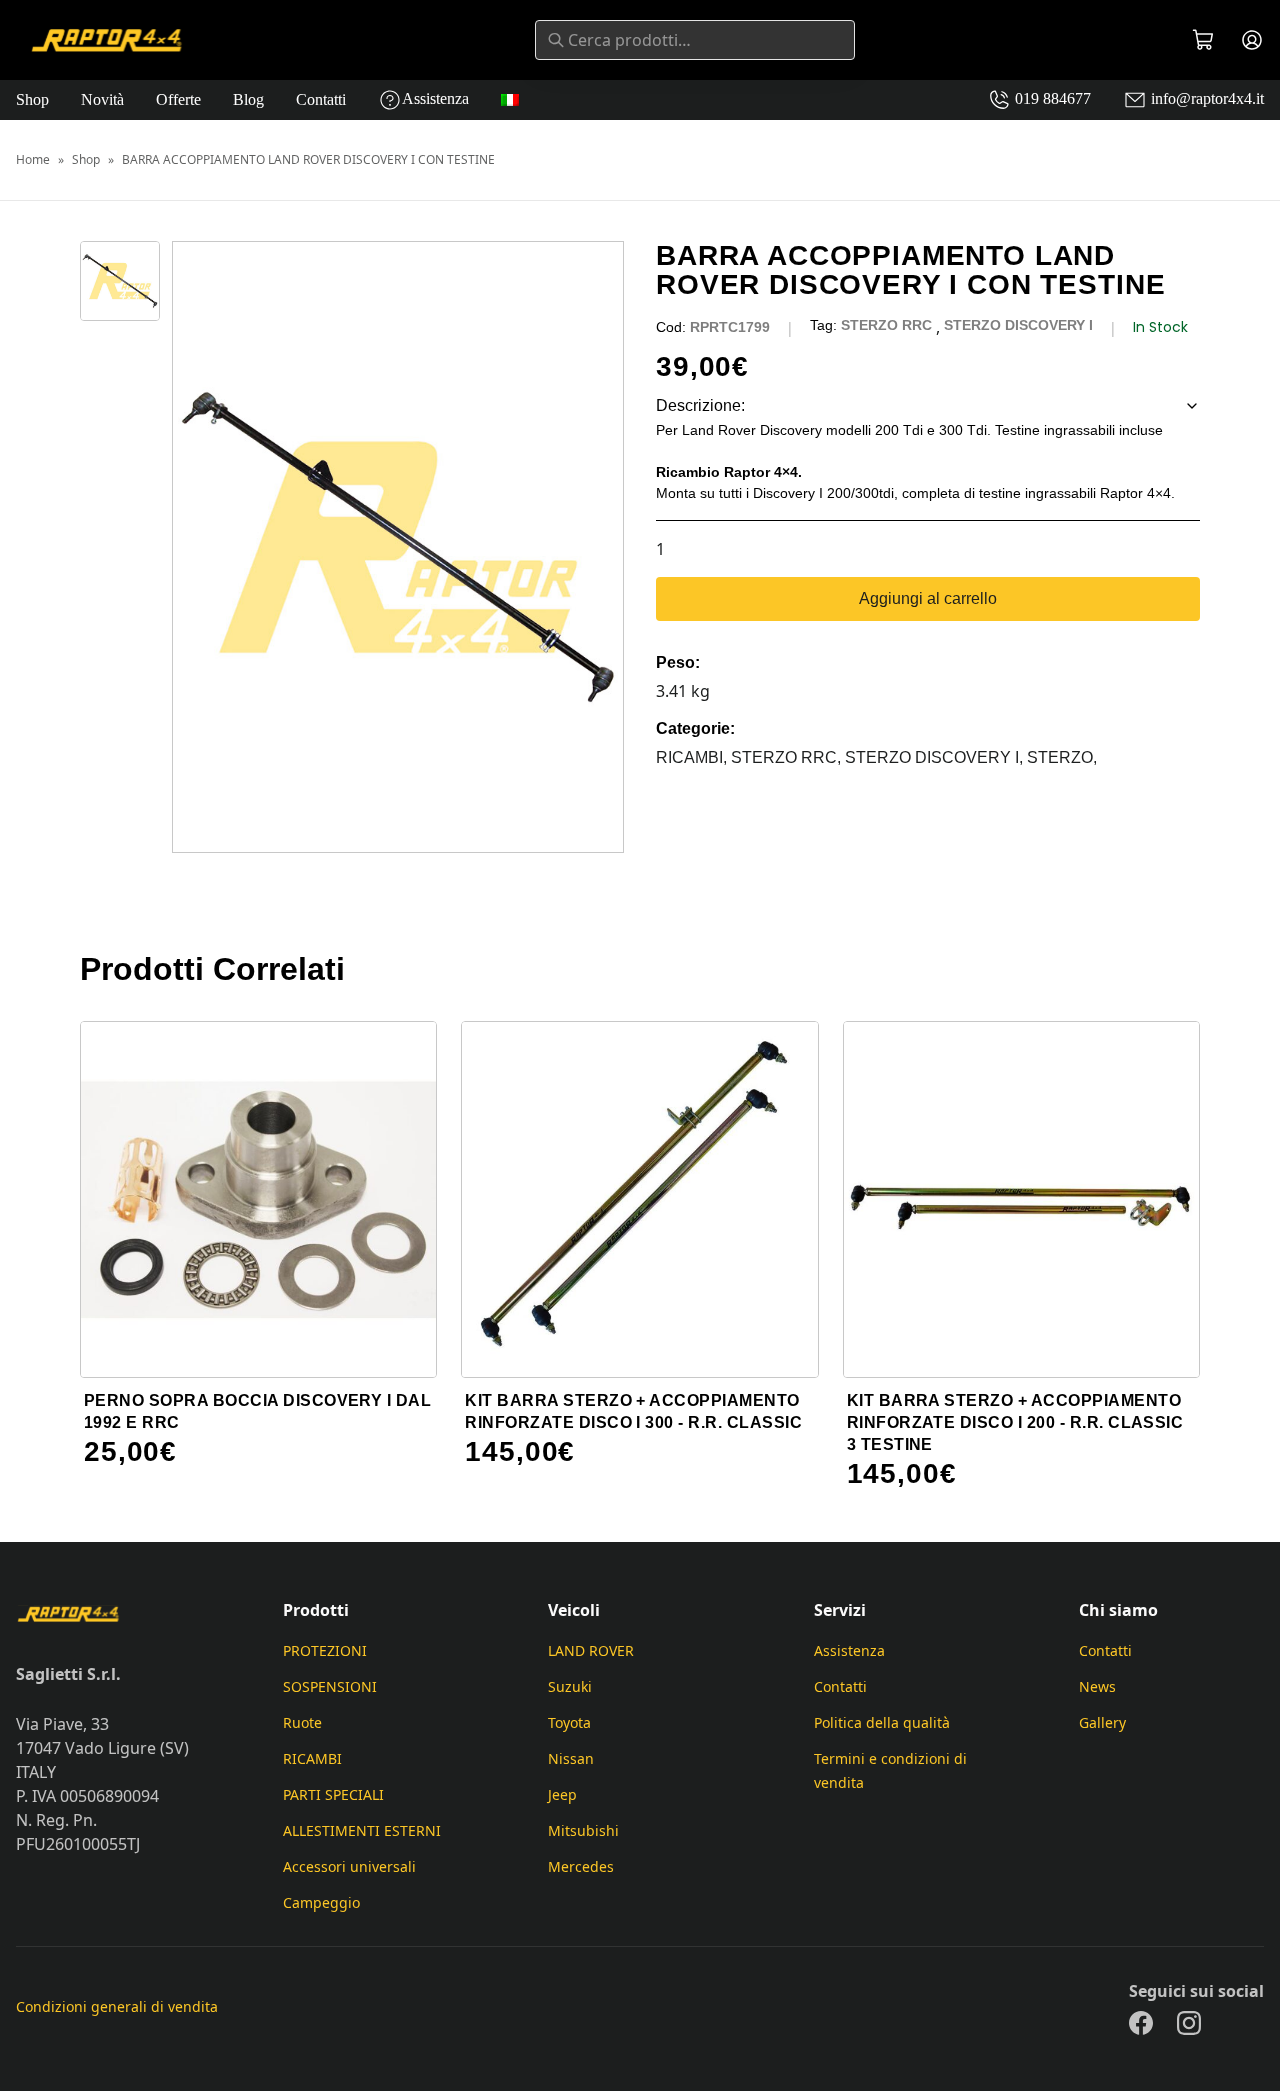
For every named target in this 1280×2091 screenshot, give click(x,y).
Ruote (302, 1722)
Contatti (321, 99)
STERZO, (1062, 757)
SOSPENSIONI (330, 1686)
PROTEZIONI (325, 1650)
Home (33, 160)
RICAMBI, (693, 757)
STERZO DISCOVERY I (1018, 325)
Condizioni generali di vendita (117, 2006)
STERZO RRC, (788, 757)
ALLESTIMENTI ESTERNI (362, 1830)
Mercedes (581, 1866)
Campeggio (321, 1902)
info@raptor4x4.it (1205, 98)
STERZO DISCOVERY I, (936, 757)
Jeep (562, 1794)
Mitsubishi (583, 1830)
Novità (102, 99)
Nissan (571, 1758)
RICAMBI (312, 1758)
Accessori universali (349, 1866)
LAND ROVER (591, 1650)
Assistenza (435, 98)
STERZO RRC (886, 325)
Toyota (569, 1722)
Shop (32, 99)
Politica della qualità (882, 1722)
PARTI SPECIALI (333, 1794)
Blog (248, 99)
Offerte (178, 99)
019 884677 (1051, 98)
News (1097, 1686)
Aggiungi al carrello (928, 598)
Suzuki (570, 1686)
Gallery (1102, 1722)
